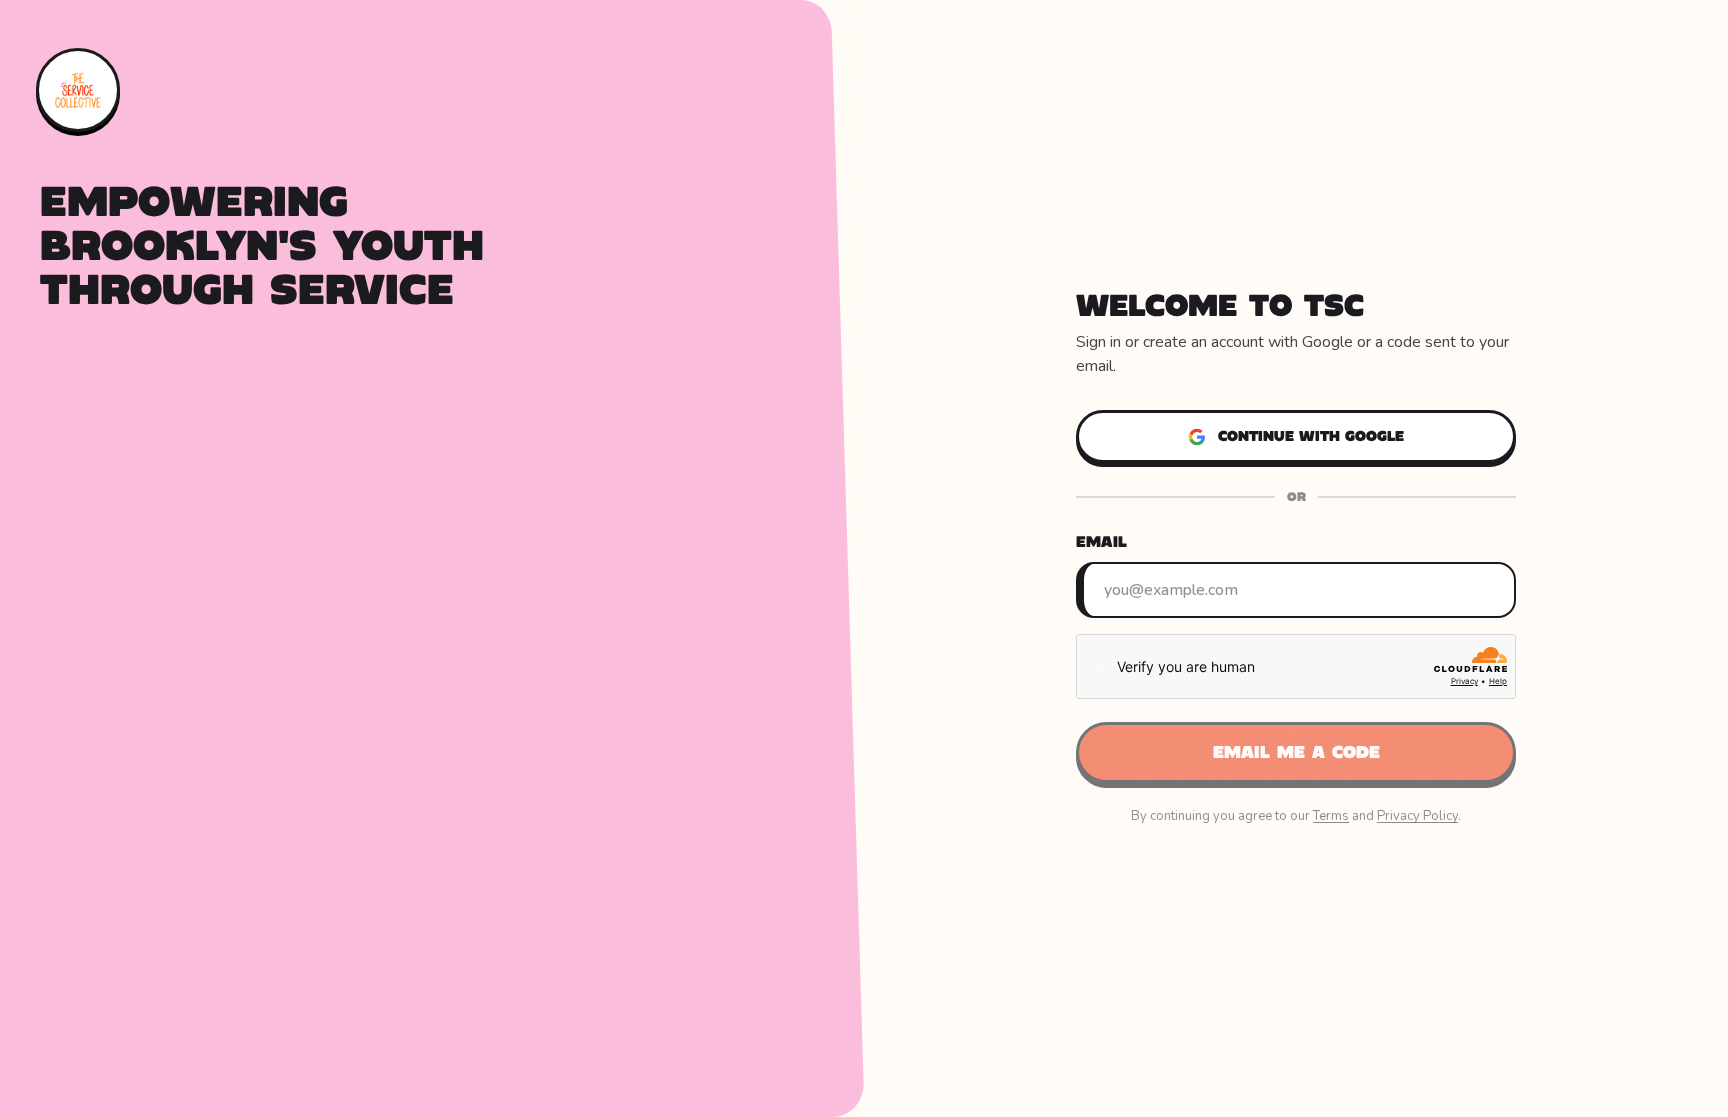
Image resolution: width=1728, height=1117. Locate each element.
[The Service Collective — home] (78, 90)
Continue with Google (1311, 436)
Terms (1331, 816)
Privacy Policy (1417, 816)
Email (1101, 541)
